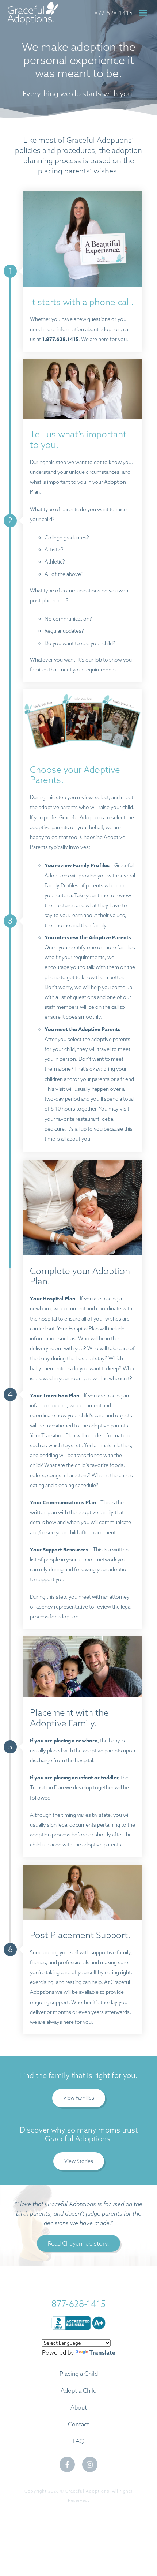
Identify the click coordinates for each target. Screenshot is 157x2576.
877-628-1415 (113, 13)
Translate (102, 2353)
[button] (143, 13)
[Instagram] (90, 2464)
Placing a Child (79, 2374)
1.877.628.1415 (60, 339)
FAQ (78, 2441)
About (79, 2407)
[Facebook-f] (67, 2464)
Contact (78, 2424)
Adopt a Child (78, 2390)
